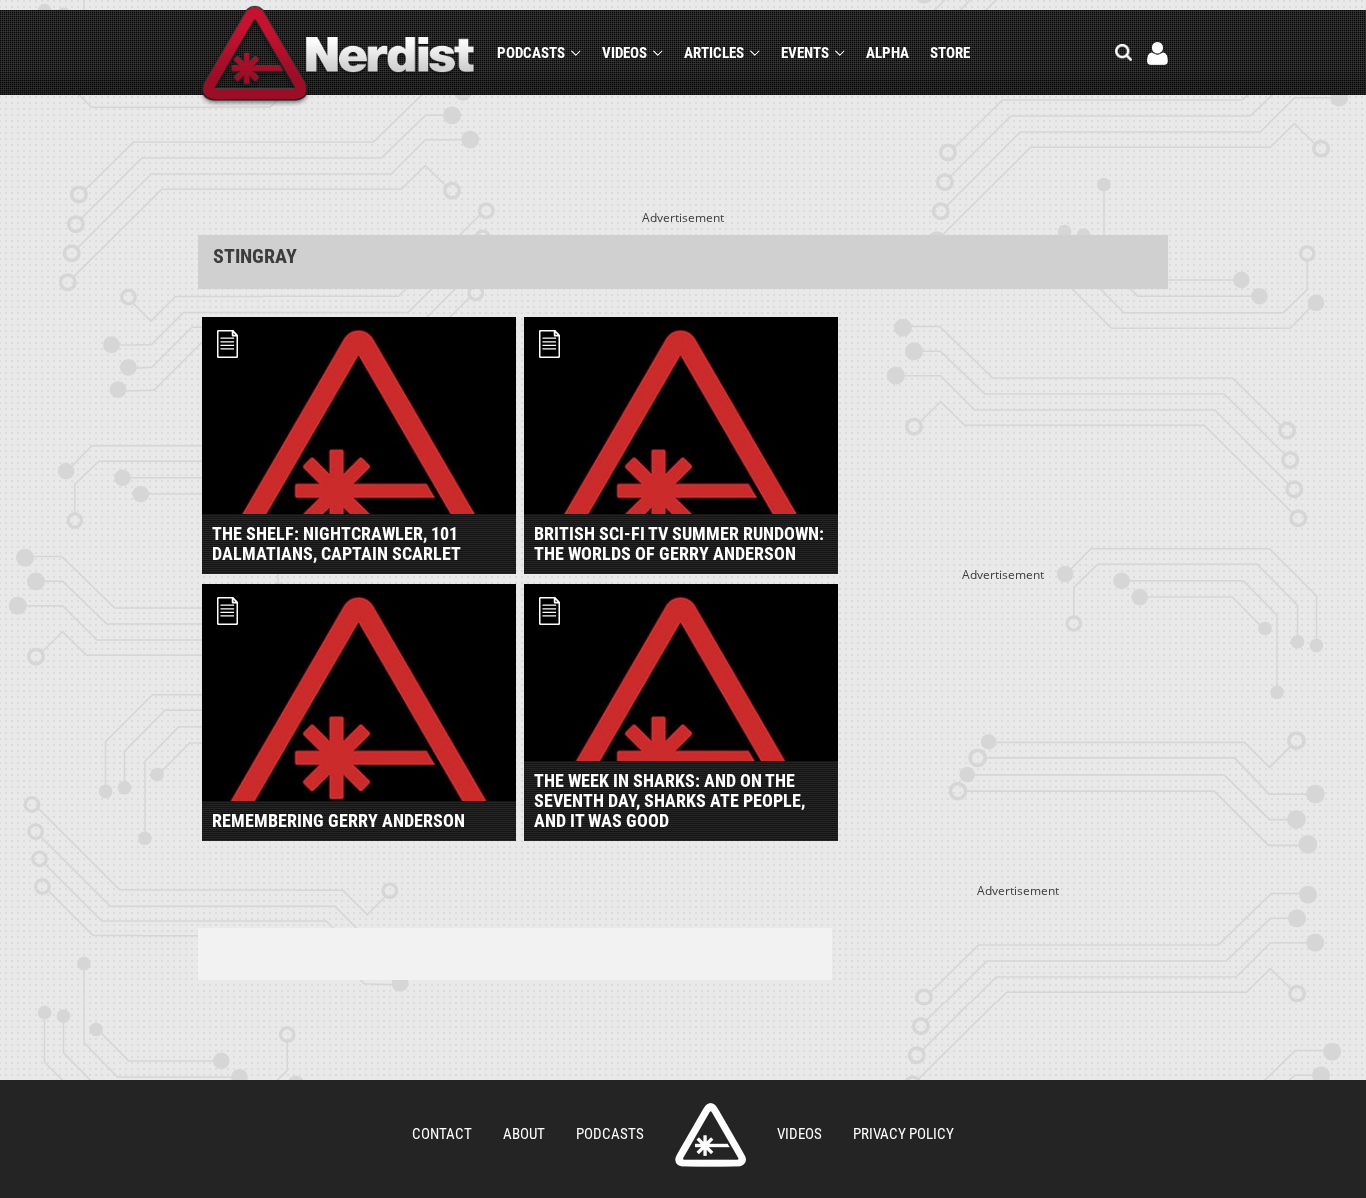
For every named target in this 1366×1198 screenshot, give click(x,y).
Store (950, 53)
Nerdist (338, 56)
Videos (624, 53)
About (524, 1134)
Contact (442, 1134)
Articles (714, 53)
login (1157, 53)
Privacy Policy (903, 1134)
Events (805, 53)
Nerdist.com (710, 1135)
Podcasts (531, 53)
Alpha (887, 53)
